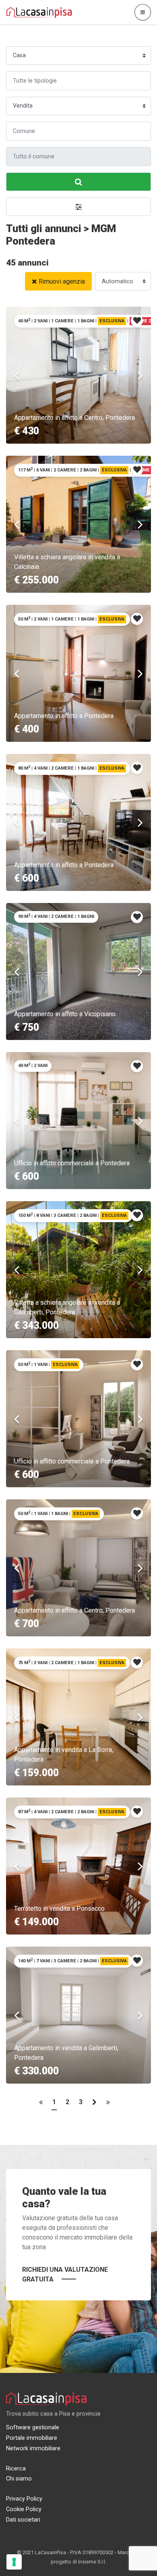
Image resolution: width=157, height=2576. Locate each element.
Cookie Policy (24, 2509)
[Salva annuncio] (137, 321)
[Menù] (143, 12)
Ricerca (16, 2469)
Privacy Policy (24, 2499)
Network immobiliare (33, 2448)
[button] (78, 207)
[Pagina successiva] (94, 2104)
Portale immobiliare (32, 2438)
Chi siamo (19, 2479)
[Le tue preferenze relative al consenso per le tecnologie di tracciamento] (14, 2562)
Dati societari (23, 2520)
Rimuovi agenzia (62, 281)
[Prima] (41, 2104)
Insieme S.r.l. (92, 2562)
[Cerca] (78, 182)
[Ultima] (108, 2104)
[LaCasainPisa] (39, 12)
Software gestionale (33, 2428)
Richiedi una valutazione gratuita (65, 2274)
